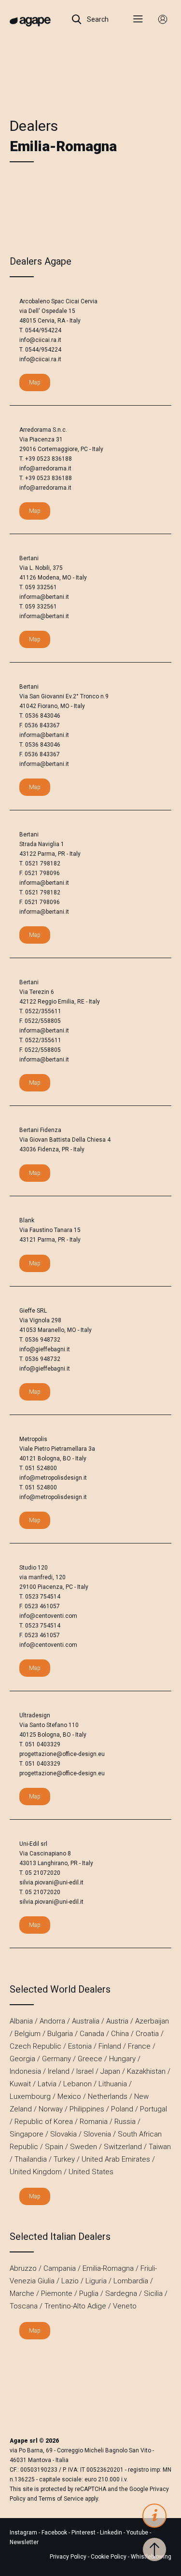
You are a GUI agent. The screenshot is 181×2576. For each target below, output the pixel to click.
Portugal (153, 2109)
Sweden (84, 2147)
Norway (51, 2109)
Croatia (147, 2034)
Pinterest (84, 2533)
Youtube (138, 2533)
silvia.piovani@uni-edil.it (51, 1882)
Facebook (55, 2533)
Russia (125, 2122)
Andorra (52, 2021)
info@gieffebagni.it (45, 1349)
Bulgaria (60, 2034)
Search (97, 19)
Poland (122, 2109)
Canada (92, 2034)
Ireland (59, 2071)
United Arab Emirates (116, 2159)
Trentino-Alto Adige (75, 2306)
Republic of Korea (44, 2122)
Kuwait (20, 2084)
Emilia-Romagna (108, 2268)
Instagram (24, 2533)
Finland (110, 2046)
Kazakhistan (146, 2071)
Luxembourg (30, 2096)
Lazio (70, 2281)
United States (91, 2172)
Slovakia (63, 2134)
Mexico (69, 2096)
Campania (60, 2268)
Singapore (27, 2134)
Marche (22, 2293)
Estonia (80, 2046)
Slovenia (97, 2134)
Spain (54, 2147)
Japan (110, 2071)
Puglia (89, 2293)
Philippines (87, 2109)
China (120, 2034)
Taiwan (160, 2147)
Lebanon (77, 2084)
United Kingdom (36, 2172)
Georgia (22, 2059)
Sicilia (153, 2293)
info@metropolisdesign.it (53, 1478)
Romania (94, 2122)
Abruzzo (23, 2268)
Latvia (47, 2084)
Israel (85, 2071)
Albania (21, 2021)
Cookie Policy (109, 2557)
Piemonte (57, 2293)
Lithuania (113, 2084)
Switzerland (123, 2147)
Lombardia (131, 2281)
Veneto (125, 2306)
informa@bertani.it (44, 597)
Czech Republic (35, 2046)
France (139, 2046)
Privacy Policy (68, 2557)
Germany (56, 2059)
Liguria (96, 2281)
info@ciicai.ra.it (40, 340)
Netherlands (108, 2096)
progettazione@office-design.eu (62, 1754)
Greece (90, 2059)
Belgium (28, 2034)
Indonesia (25, 2071)
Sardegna (121, 2293)
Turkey (64, 2159)
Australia (86, 2021)
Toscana (24, 2306)
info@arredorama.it (45, 468)
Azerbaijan (152, 2021)
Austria (117, 2021)
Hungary (122, 2059)
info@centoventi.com (48, 1616)
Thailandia (31, 2159)
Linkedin (112, 2533)
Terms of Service (61, 2499)
